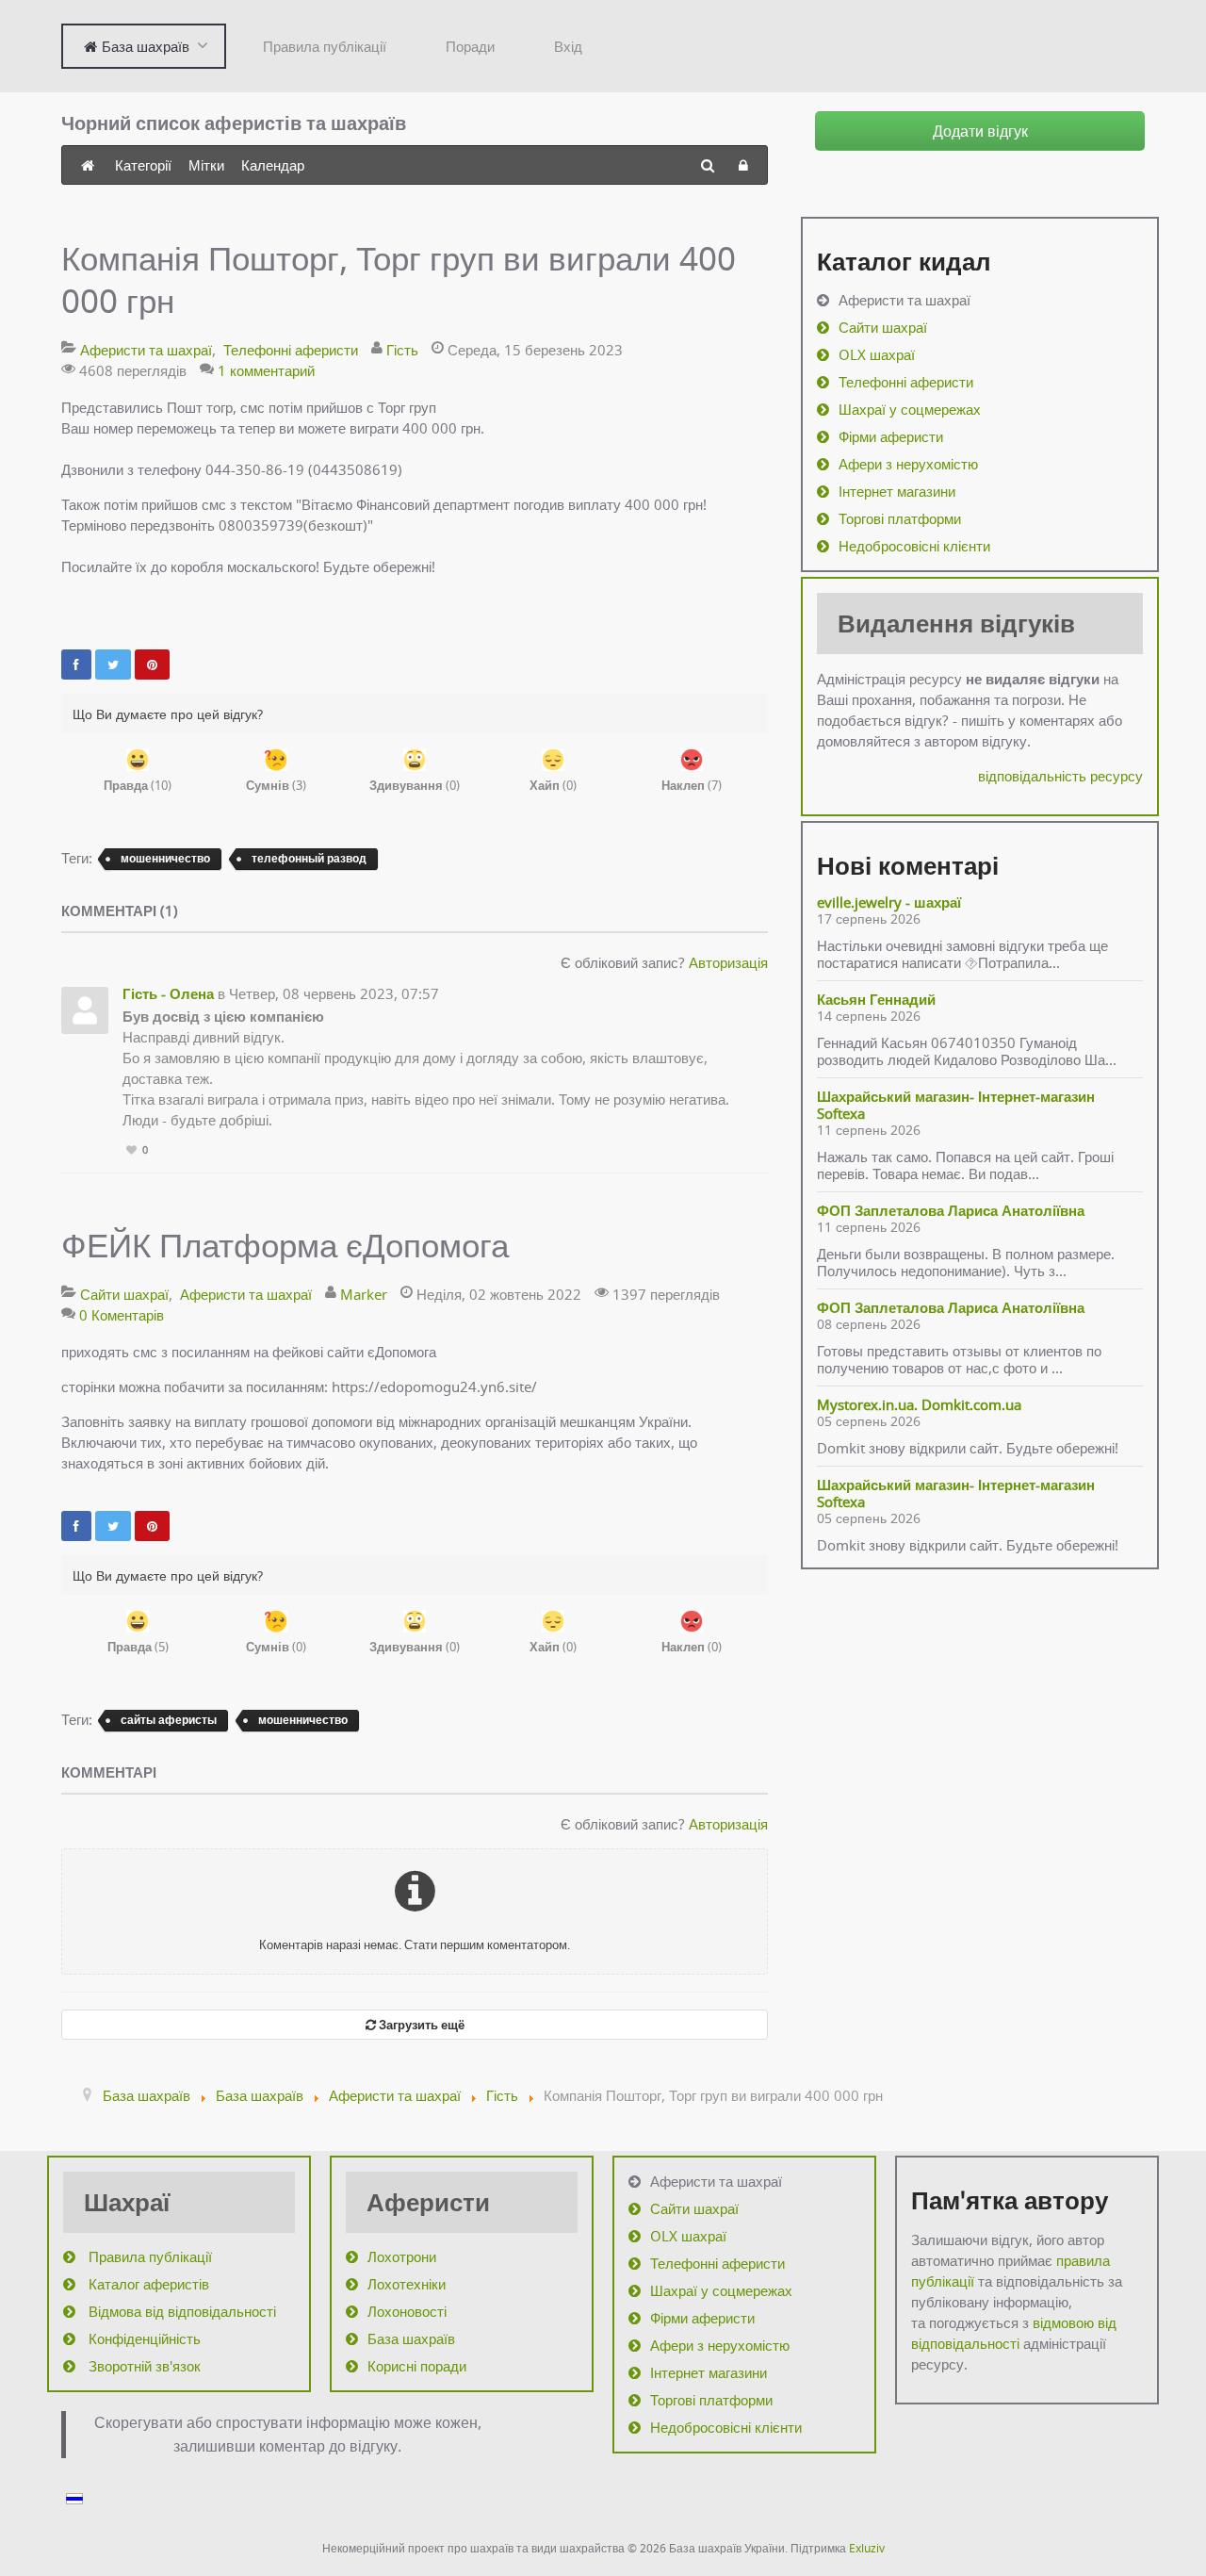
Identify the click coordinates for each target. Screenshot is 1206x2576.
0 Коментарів (122, 1315)
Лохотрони (402, 2256)
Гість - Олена (168, 993)
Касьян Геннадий (876, 999)
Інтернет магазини (897, 491)
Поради (470, 46)
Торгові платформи (900, 518)
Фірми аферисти (891, 436)
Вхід (568, 46)
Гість (402, 350)
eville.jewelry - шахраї (889, 902)
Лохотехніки (407, 2284)
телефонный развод (309, 858)
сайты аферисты (169, 1720)
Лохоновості (407, 2311)
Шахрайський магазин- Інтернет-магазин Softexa (956, 1105)
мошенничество (165, 858)
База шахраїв (411, 2338)
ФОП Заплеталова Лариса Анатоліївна (951, 1210)
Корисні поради (417, 2366)
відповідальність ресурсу (1060, 776)
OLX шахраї (877, 354)
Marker (364, 1294)
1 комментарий (266, 370)
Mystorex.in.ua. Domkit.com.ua (919, 1404)
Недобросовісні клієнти (914, 546)
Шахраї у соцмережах (910, 409)
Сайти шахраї (124, 1294)
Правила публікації (325, 46)
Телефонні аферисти (291, 350)
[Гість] (85, 1010)
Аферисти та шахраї (146, 350)
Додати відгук (980, 131)
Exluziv (867, 2548)
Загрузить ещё (420, 2025)
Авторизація (728, 962)
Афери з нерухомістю (908, 464)
